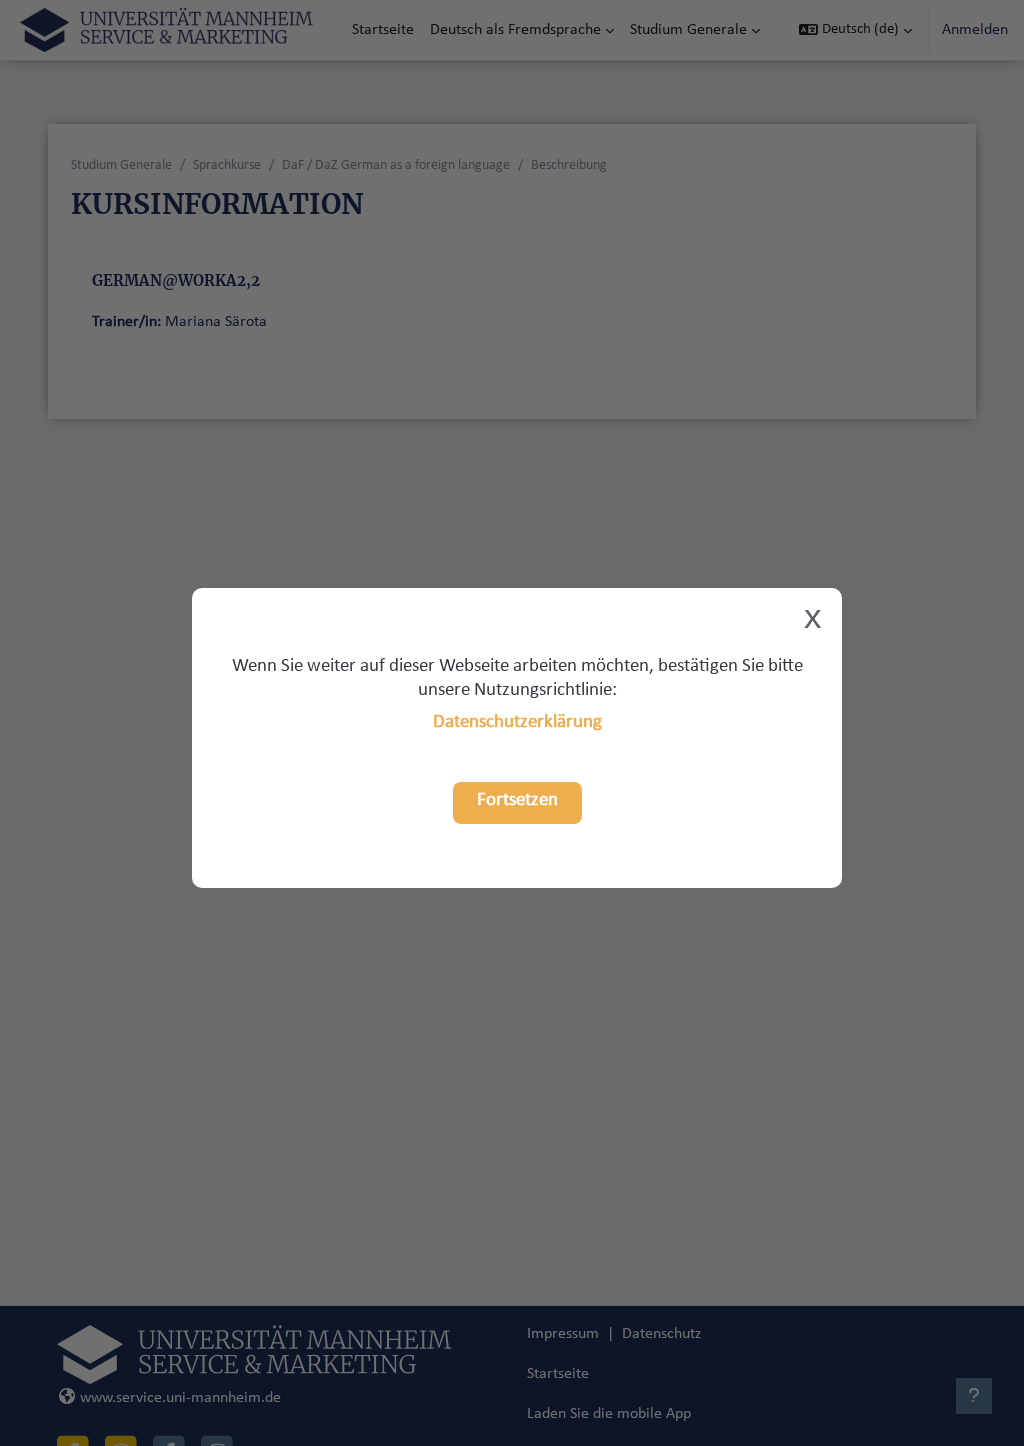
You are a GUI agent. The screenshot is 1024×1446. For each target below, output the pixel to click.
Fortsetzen (517, 800)
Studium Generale (121, 165)
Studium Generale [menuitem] (688, 30)
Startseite (558, 1374)
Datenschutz (661, 1334)
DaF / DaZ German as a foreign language (396, 165)
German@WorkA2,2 (176, 280)
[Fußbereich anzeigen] (974, 1396)
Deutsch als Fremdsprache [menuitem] (515, 30)
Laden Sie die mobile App (609, 1414)
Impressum (563, 1334)
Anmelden (975, 30)
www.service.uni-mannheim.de (180, 1398)
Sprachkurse (227, 165)
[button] (855, 30)
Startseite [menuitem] (383, 30)
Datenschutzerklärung (517, 722)
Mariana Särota (216, 322)
